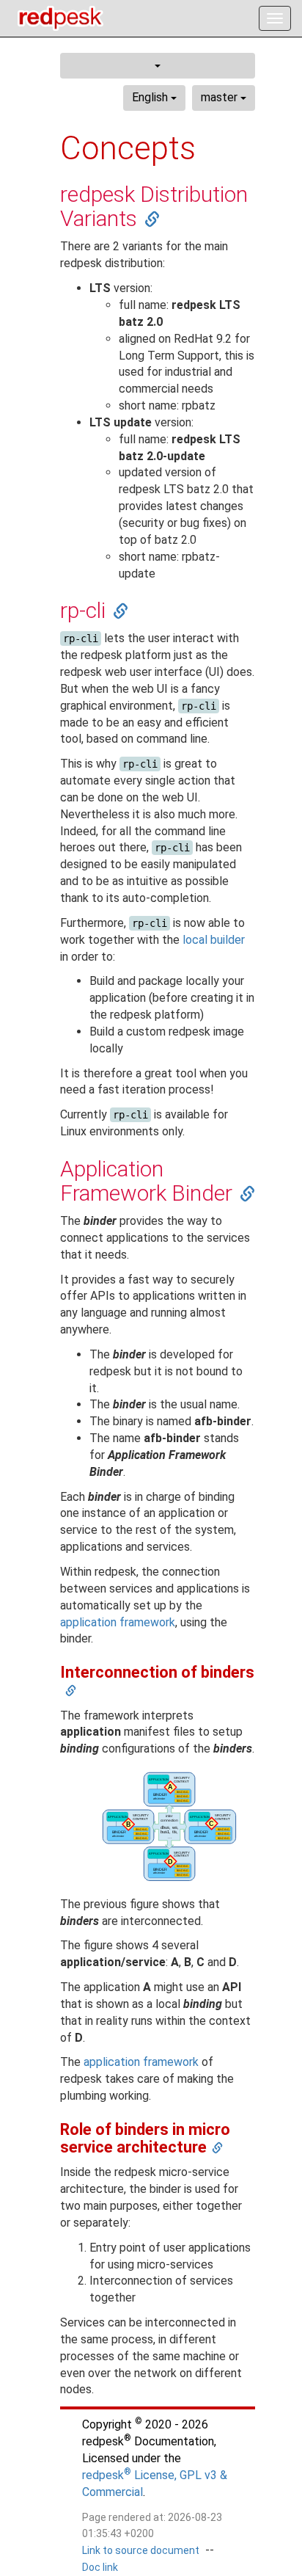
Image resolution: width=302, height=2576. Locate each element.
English (151, 97)
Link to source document (141, 2550)
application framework (118, 1622)
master (221, 97)
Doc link (100, 2567)
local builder (214, 940)
